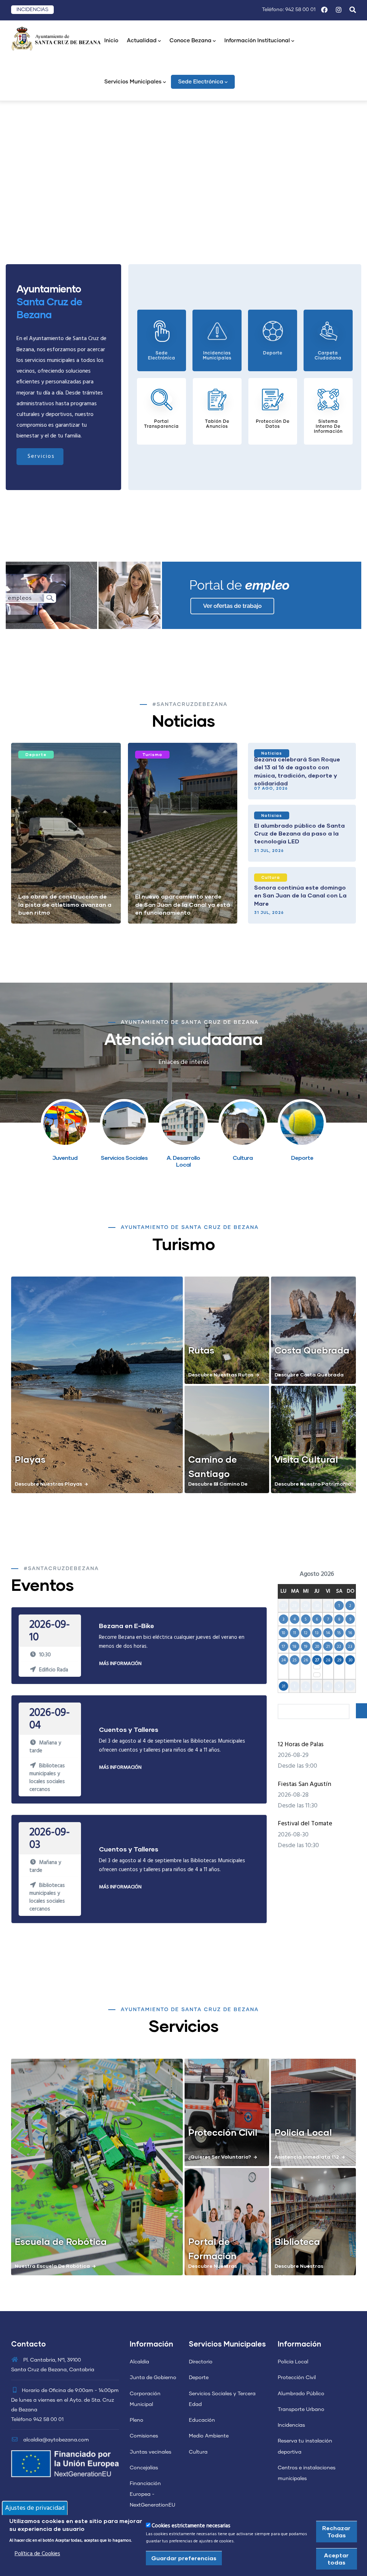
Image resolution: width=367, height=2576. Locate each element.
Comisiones (144, 2436)
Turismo (152, 754)
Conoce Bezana (190, 41)
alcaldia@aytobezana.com (55, 2440)
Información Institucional (257, 41)
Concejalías (144, 2468)
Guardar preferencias (184, 2558)
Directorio (201, 2362)
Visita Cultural (306, 1459)
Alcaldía (139, 2362)
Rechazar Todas (336, 2531)
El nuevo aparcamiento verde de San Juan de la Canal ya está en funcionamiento (183, 904)
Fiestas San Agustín (304, 1784)
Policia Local (303, 2132)
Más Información (120, 1664)
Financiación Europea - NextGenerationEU (152, 2494)
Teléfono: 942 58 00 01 (289, 10)
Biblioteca (297, 2241)
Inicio (111, 41)
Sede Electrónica (201, 82)
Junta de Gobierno (153, 2378)
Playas (30, 1459)
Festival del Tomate (305, 1824)
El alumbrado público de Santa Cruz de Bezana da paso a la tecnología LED (299, 833)
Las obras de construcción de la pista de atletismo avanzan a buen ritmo (65, 904)
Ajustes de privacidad (35, 2508)
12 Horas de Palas (301, 1745)
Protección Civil (223, 2132)
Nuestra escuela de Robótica (52, 2266)
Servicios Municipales (133, 82)
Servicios (41, 456)
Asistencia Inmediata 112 (307, 2157)
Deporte (36, 754)
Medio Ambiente (209, 2436)
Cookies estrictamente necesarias (191, 2526)
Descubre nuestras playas (48, 1484)
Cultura (271, 877)
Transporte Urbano (301, 2410)
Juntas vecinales (151, 2452)
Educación (202, 2420)
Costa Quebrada (312, 1350)
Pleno (137, 2420)
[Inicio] (56, 38)
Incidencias (291, 2425)
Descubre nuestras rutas (221, 1374)
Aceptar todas (336, 2559)
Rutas (201, 1350)
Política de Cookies (37, 2554)
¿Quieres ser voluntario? (220, 2157)
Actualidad (142, 41)
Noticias (272, 753)
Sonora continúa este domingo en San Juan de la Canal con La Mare (300, 895)
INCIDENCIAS (32, 10)
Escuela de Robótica (61, 2241)
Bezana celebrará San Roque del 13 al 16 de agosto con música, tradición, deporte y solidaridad (297, 771)
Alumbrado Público (301, 2394)
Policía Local (293, 2362)
